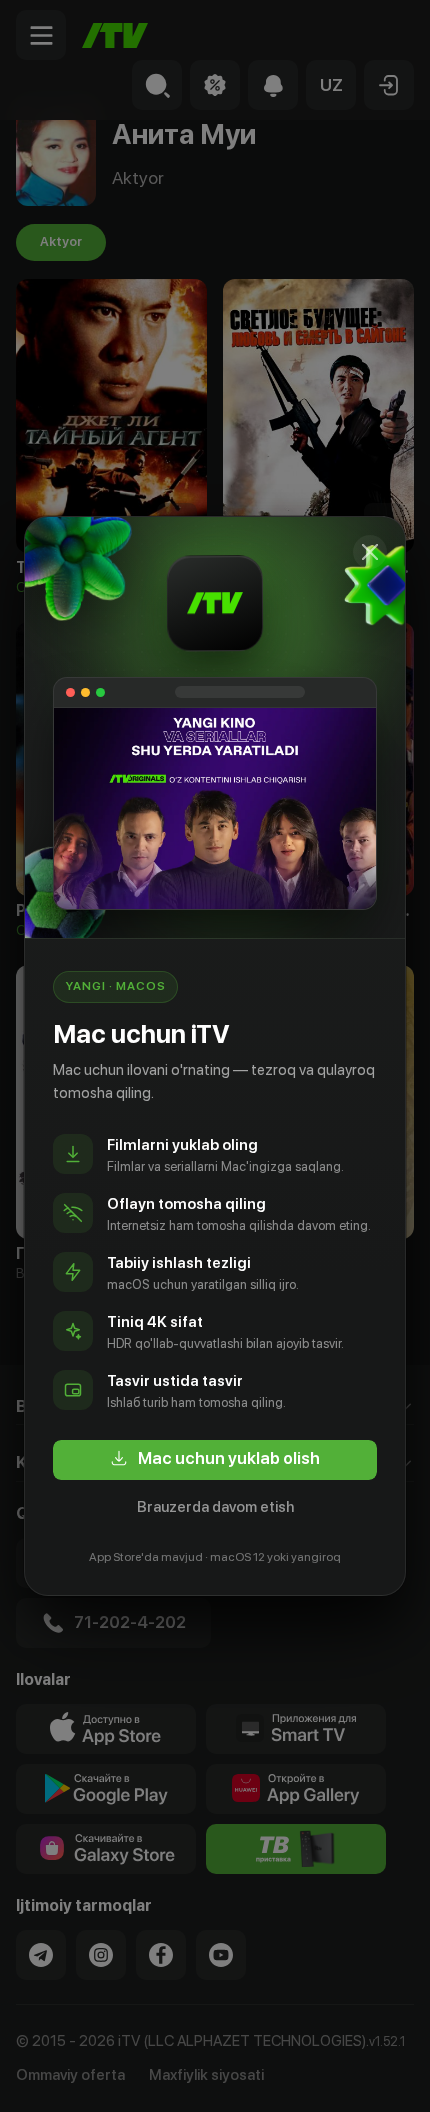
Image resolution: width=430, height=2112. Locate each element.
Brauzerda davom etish (215, 1507)
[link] (215, 1460)
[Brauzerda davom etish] (370, 552)
